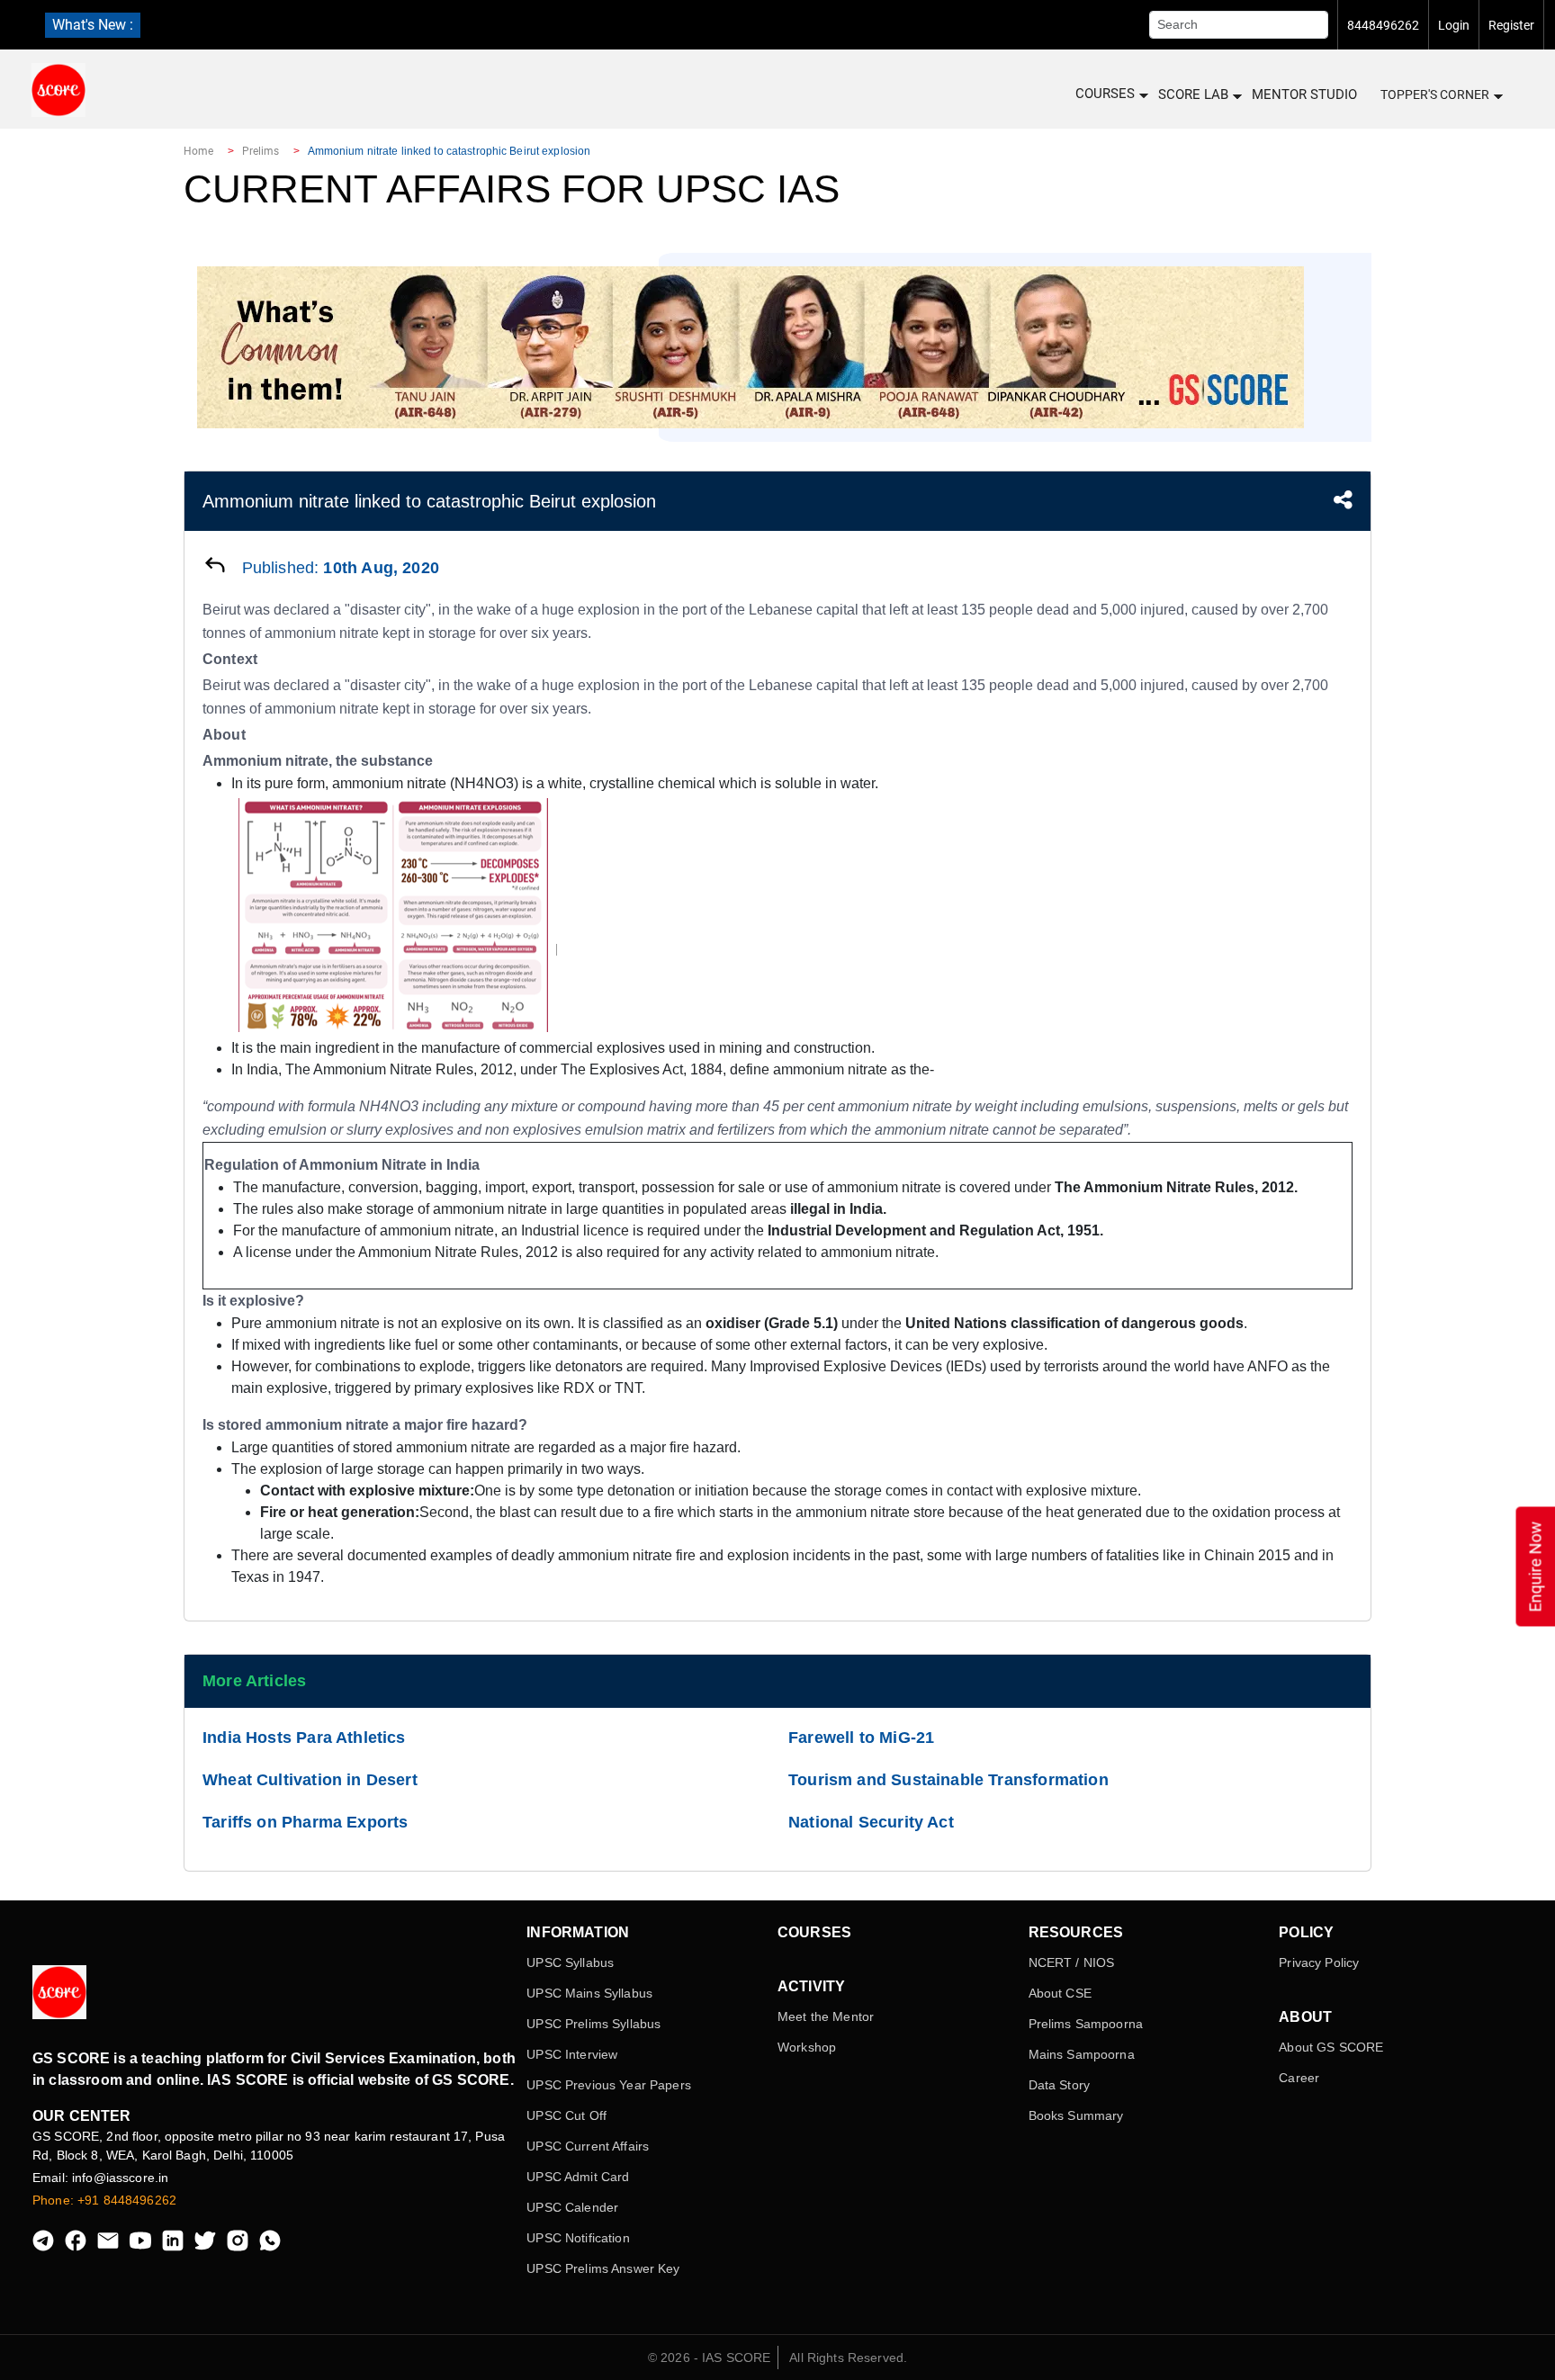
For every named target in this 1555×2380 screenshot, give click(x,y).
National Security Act (871, 1822)
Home (198, 151)
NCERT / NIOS (1072, 1962)
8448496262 (1383, 25)
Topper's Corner (1435, 94)
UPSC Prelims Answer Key (603, 2268)
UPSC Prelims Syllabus (593, 2024)
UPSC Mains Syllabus (589, 1993)
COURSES (1105, 94)
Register (1511, 25)
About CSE (1060, 1993)
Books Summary (1076, 2115)
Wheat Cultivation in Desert (310, 1780)
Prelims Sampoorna (1086, 2024)
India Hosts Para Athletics (304, 1738)
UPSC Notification (578, 2238)
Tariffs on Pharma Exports (306, 1822)
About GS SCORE (1331, 2047)
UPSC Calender (572, 2207)
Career (1299, 2078)
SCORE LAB (1193, 94)
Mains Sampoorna (1082, 2054)
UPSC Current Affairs (588, 2146)
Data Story (1059, 2085)
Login (1454, 25)
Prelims (261, 151)
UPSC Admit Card (578, 2177)
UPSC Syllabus (570, 1962)
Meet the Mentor (826, 2016)
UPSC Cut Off (566, 2115)
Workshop (807, 2047)
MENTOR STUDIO (1304, 94)
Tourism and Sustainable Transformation (948, 1780)
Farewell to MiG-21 (861, 1738)
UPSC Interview (572, 2054)
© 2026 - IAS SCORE (710, 2358)
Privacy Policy (1319, 1962)
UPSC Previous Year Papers (609, 2085)
